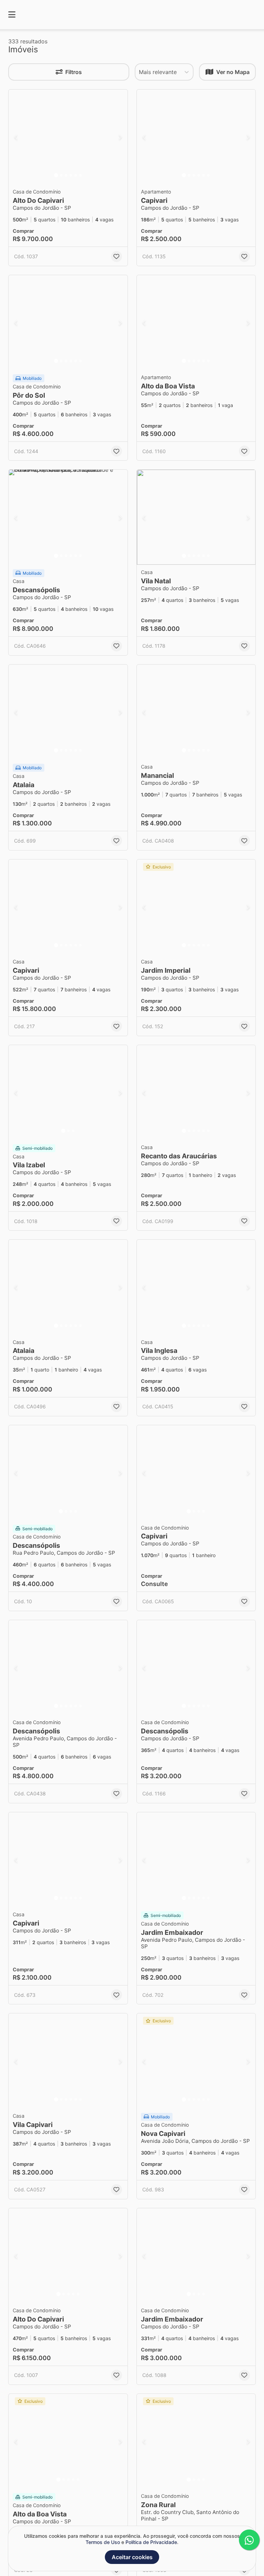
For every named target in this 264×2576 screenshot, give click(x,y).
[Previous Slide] (16, 137)
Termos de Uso (103, 2542)
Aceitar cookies (132, 2557)
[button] (68, 137)
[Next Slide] (120, 137)
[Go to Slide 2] (61, 175)
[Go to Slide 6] (80, 175)
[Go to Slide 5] (76, 175)
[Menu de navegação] (12, 15)
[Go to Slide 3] (66, 175)
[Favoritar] (117, 257)
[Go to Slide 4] (71, 175)
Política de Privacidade (151, 2542)
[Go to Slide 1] (56, 175)
